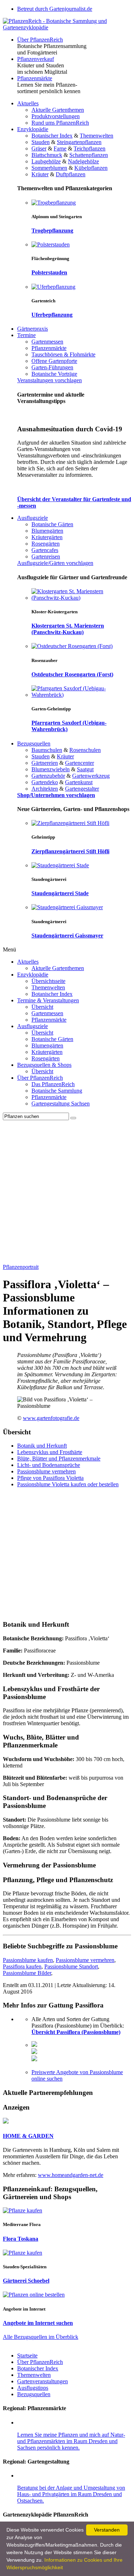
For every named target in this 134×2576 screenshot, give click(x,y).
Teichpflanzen (90, 148)
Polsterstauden (49, 272)
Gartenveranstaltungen (43, 2381)
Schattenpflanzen (89, 155)
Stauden (41, 142)
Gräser (39, 148)
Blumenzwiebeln (51, 769)
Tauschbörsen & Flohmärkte (63, 354)
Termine (26, 335)
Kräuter (40, 174)
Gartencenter (80, 763)
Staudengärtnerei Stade (60, 893)
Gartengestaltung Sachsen (61, 1104)
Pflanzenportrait (21, 1267)
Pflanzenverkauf (36, 59)
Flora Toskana (21, 2239)
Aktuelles (28, 103)
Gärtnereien (45, 763)
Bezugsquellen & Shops (44, 1065)
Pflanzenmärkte (35, 78)
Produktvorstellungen (56, 116)
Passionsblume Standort (71, 1966)
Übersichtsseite (48, 981)
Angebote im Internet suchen (38, 2323)
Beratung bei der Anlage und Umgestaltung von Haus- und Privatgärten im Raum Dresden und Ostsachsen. (71, 2494)
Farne (60, 148)
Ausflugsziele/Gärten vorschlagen (55, 563)
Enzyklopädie (33, 129)
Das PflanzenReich (53, 1084)
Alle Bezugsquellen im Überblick (41, 2337)
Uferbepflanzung (52, 315)
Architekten (45, 789)
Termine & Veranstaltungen (48, 1000)
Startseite (27, 2356)
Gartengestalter (82, 789)
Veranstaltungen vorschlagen (49, 380)
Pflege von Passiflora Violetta (50, 1478)
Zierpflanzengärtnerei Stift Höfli (70, 851)
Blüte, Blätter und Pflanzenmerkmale (59, 1459)
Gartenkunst (79, 782)
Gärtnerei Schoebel (26, 2281)
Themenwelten (96, 136)
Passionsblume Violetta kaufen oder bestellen (68, 1484)
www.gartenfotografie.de (51, 1418)
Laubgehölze (46, 161)
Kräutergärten (47, 537)
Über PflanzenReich (40, 40)
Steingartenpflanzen (79, 142)
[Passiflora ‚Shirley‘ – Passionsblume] (34, 2052)
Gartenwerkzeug (91, 776)
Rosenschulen (85, 750)
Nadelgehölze (83, 161)
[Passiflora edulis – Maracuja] (34, 2059)
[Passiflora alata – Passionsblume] (34, 2045)
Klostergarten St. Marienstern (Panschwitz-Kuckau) (68, 629)
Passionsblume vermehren (46, 1471)
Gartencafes (45, 550)
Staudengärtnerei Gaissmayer (67, 936)
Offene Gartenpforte (54, 361)
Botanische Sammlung (57, 1091)
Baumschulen (47, 750)
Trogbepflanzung (52, 231)
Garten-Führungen (52, 367)
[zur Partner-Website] (6, 2122)
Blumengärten (47, 531)
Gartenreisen (46, 557)
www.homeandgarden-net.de (71, 2175)
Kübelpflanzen (91, 168)
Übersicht (42, 1007)
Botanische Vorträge (54, 374)
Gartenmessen (47, 342)
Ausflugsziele (33, 518)
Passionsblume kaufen (28, 1960)
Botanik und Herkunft (42, 1446)
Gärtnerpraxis (33, 329)
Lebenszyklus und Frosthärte (50, 1452)
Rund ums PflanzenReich (60, 123)
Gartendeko (45, 782)
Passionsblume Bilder (27, 1973)
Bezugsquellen (34, 743)
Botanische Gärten (52, 524)
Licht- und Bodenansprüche (49, 1465)
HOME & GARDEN (28, 2136)
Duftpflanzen (71, 174)
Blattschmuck (47, 155)
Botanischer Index (52, 136)
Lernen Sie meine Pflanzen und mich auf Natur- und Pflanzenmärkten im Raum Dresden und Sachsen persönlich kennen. (71, 2441)
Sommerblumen (49, 168)
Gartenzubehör (48, 776)
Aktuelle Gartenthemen (58, 110)
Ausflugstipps (33, 2388)
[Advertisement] (67, 1191)
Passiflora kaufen (22, 1966)
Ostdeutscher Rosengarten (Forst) (72, 674)
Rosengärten (46, 544)
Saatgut (85, 769)
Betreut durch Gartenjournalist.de (55, 9)
